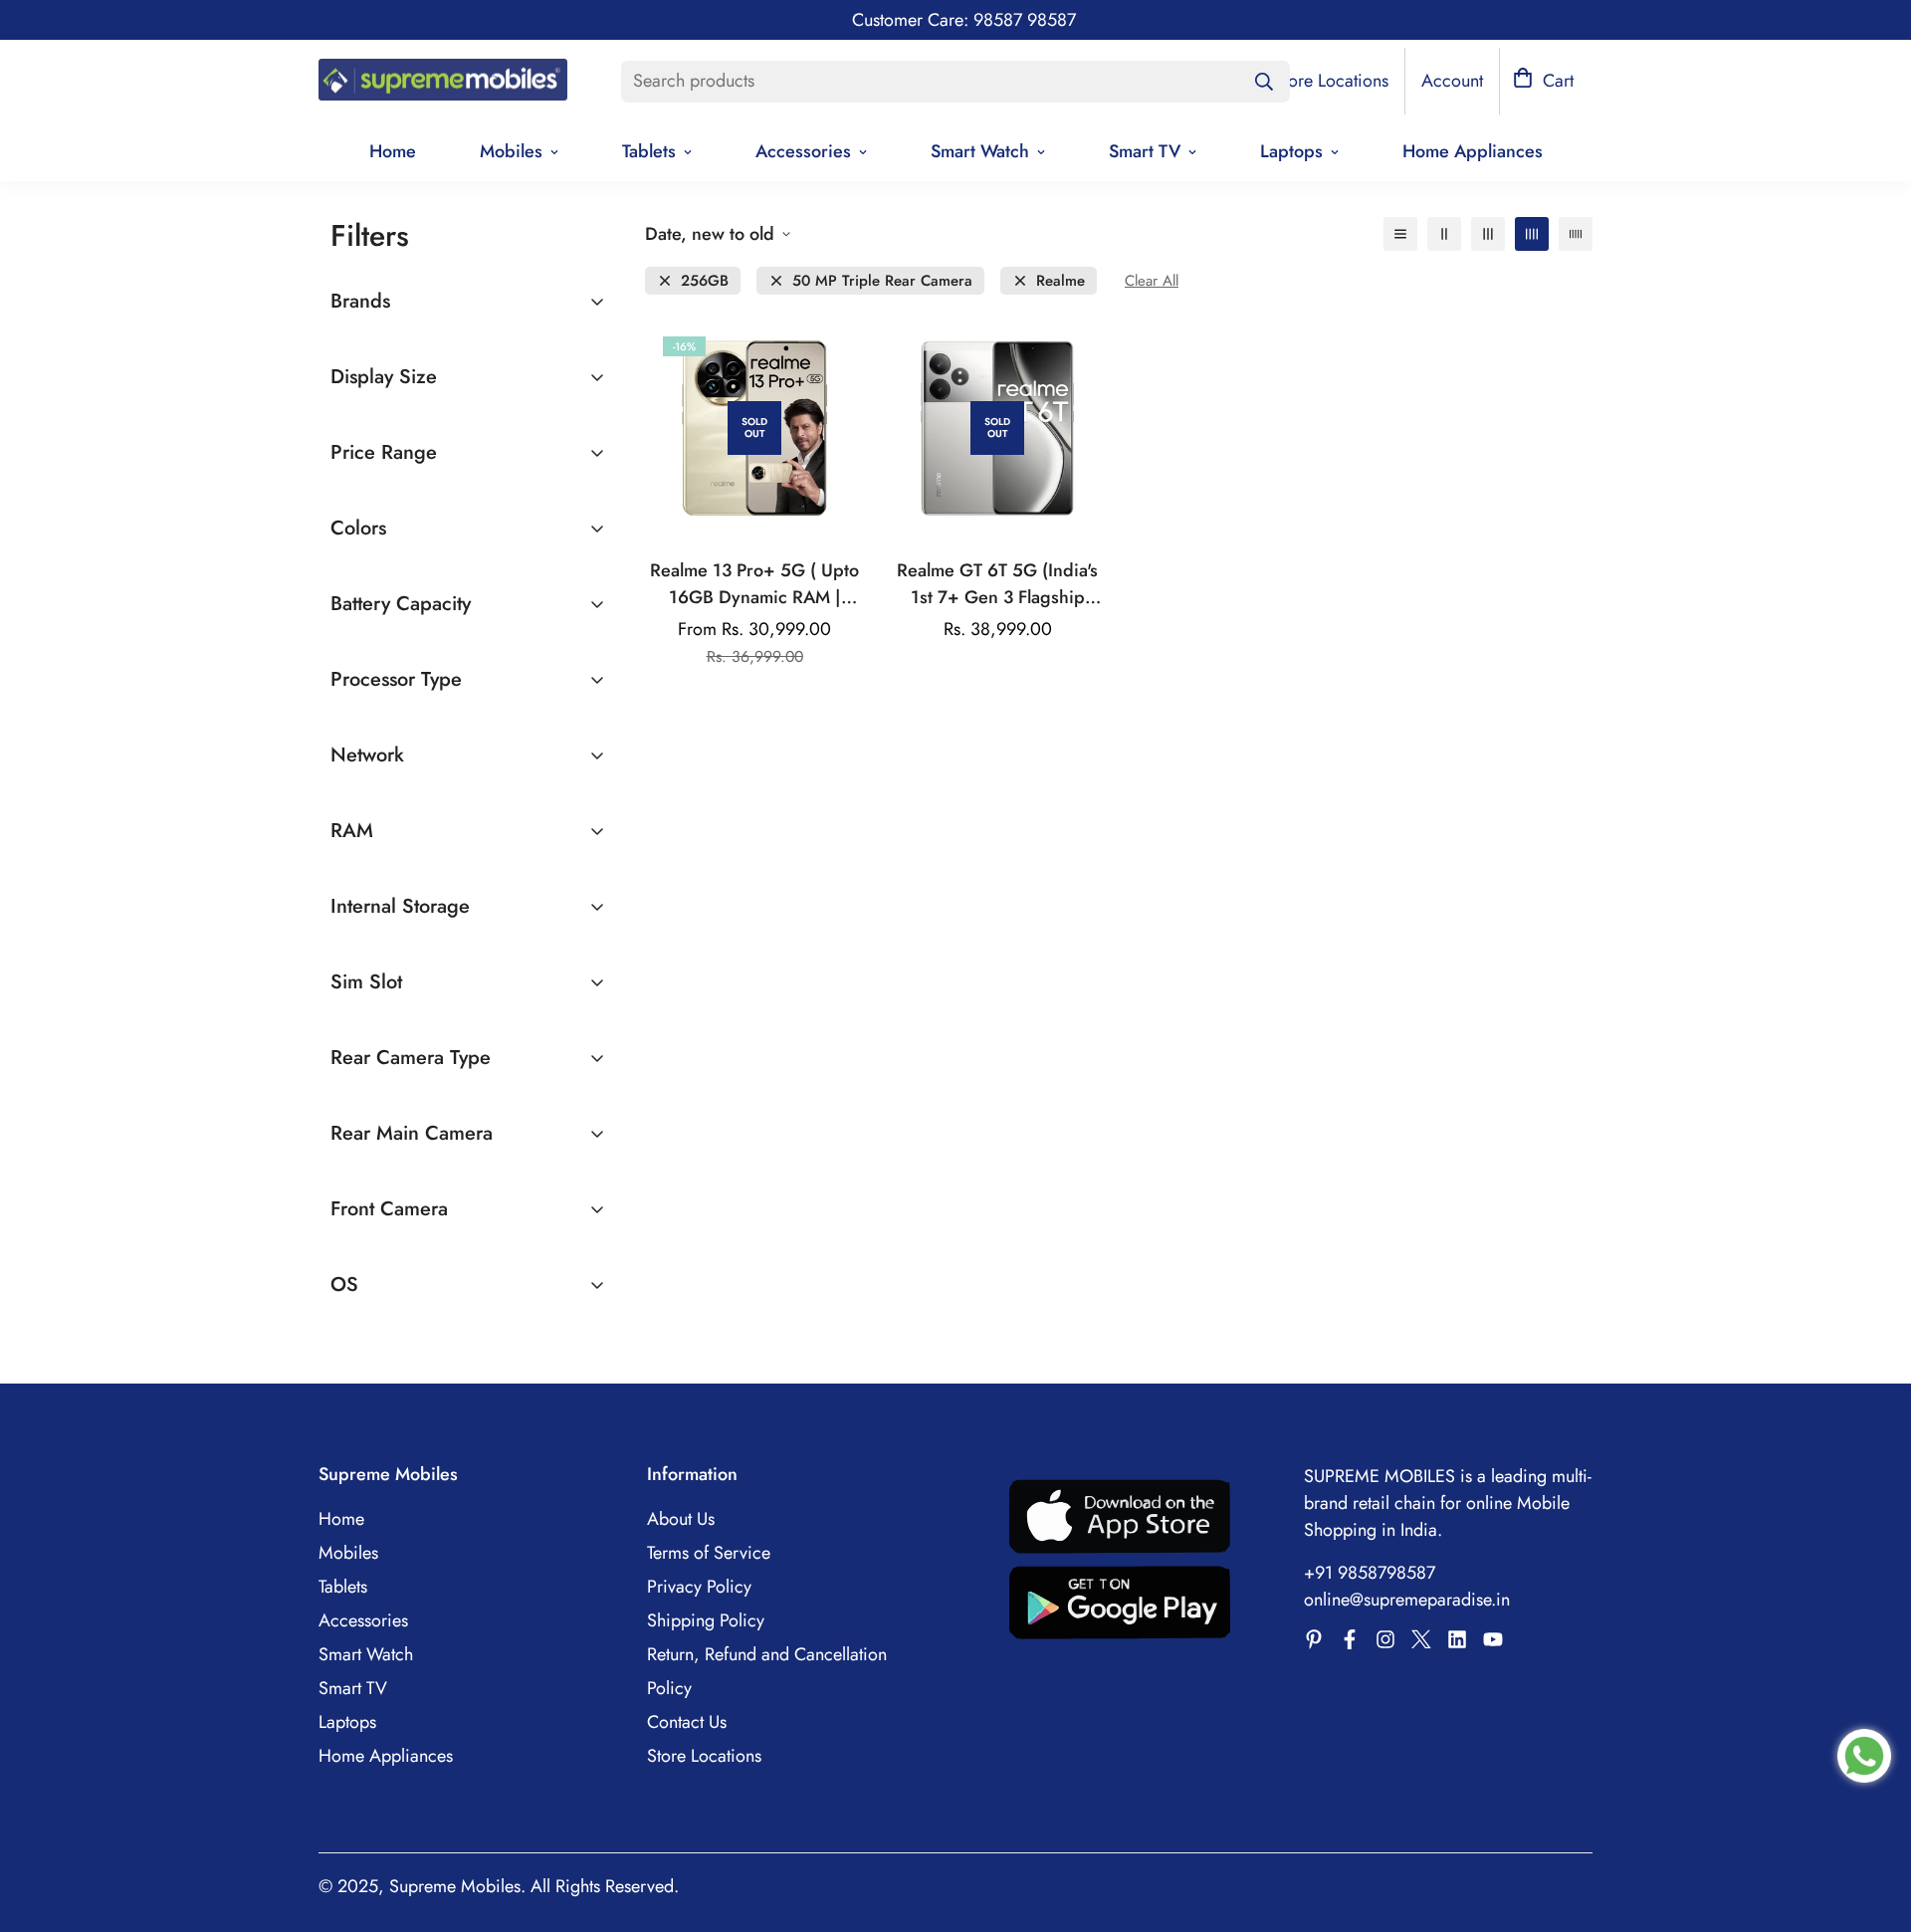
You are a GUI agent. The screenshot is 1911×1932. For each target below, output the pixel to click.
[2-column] (1444, 234)
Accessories (803, 151)
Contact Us (687, 1722)
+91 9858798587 (1370, 1573)
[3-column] (1488, 234)
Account (1452, 81)
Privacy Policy (699, 1587)
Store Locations (704, 1756)
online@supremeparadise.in (1407, 1600)
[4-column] (1532, 234)
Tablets (649, 151)
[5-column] (1576, 234)
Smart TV (1145, 151)
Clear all (1152, 281)
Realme (1061, 281)
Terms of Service (709, 1553)
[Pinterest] (1314, 1639)
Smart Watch (980, 151)
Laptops (1291, 151)
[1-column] (1400, 234)
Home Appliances (1473, 151)
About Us (681, 1519)
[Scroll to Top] (1872, 1824)
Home (393, 151)
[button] (1543, 81)
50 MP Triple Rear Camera (882, 281)
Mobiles (511, 151)
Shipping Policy (706, 1620)
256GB (705, 281)
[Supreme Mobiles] (443, 82)
